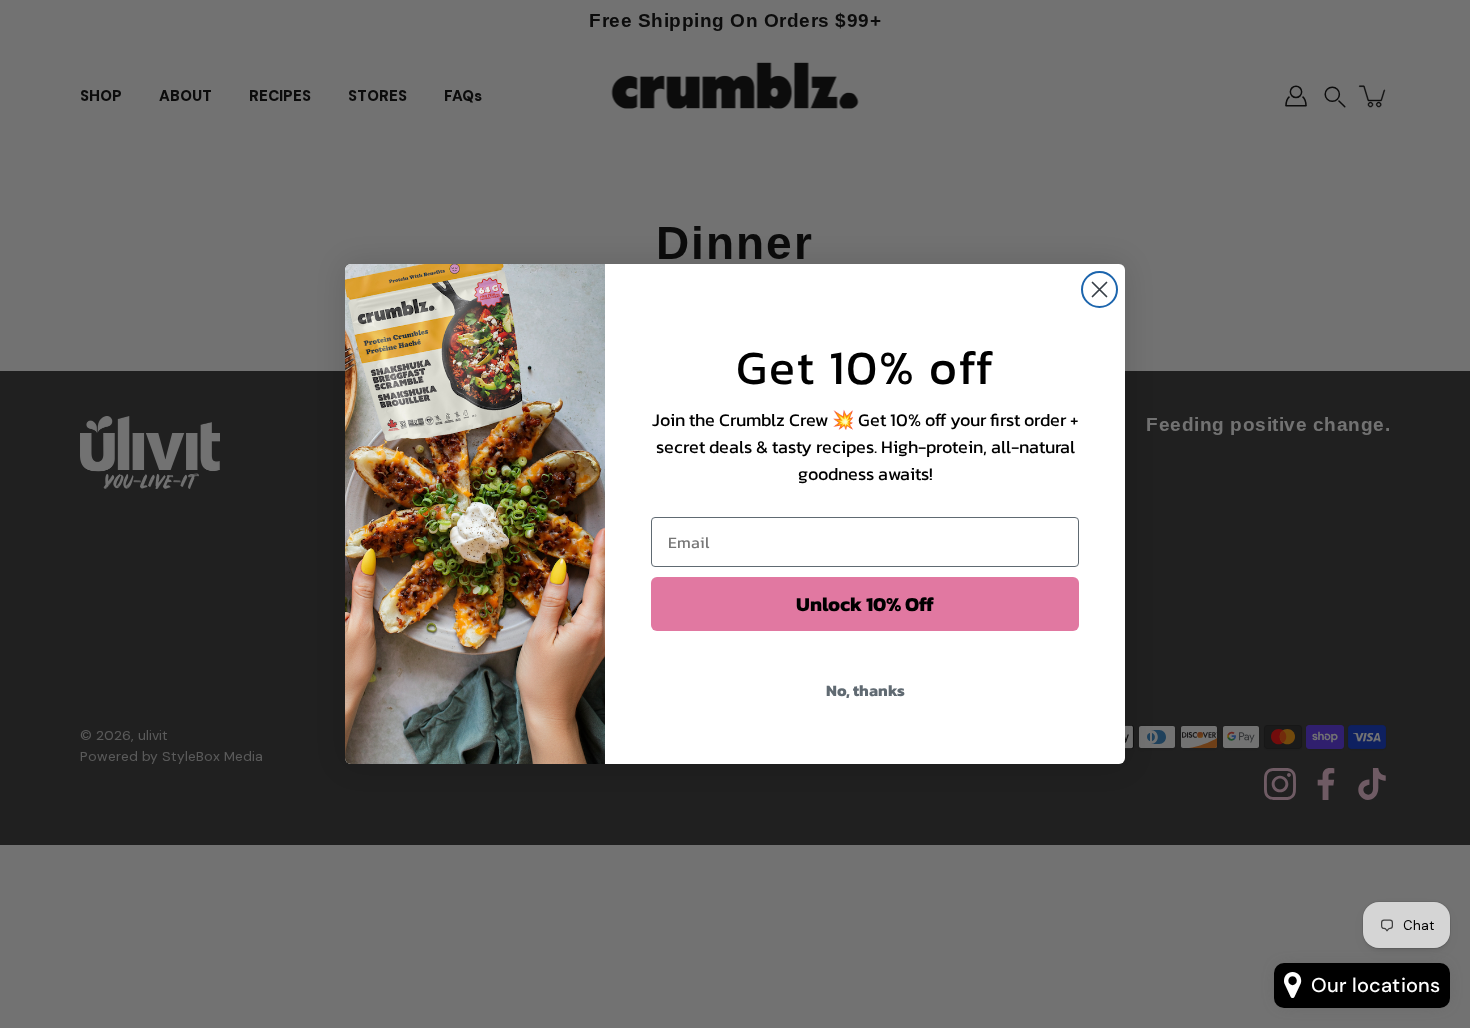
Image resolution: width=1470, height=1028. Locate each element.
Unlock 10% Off (865, 604)
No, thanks (865, 690)
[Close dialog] (1099, 289)
